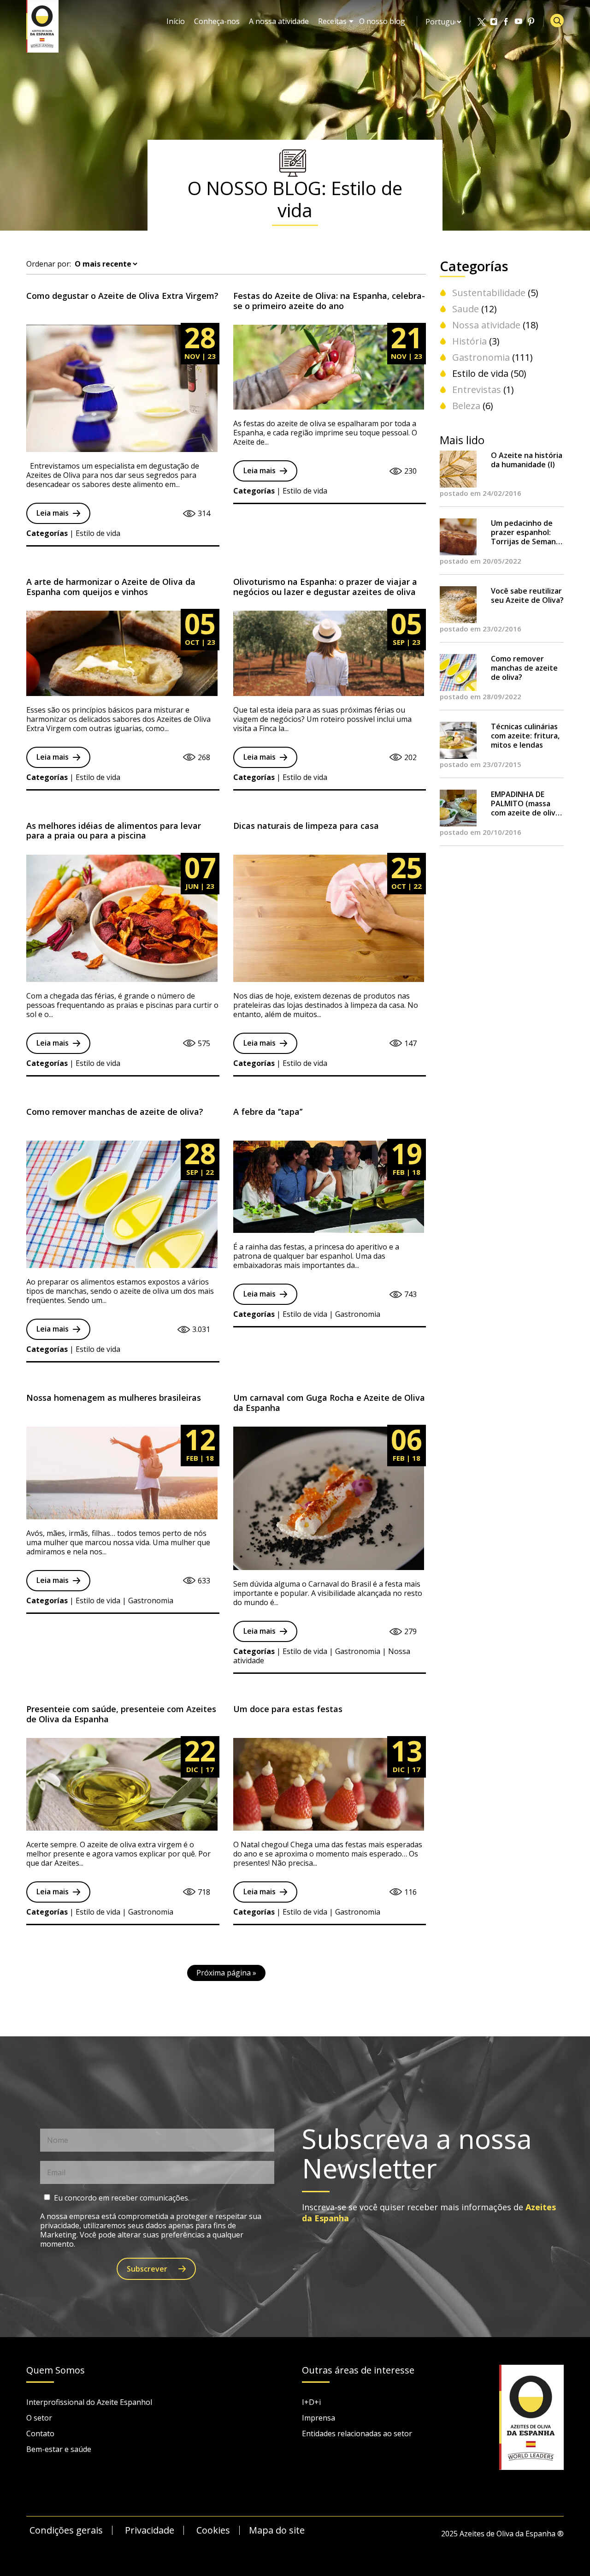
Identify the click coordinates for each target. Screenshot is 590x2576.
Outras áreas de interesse (358, 2371)
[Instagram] (494, 22)
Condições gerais (66, 2530)
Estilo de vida (480, 373)
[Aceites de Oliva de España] (42, 25)
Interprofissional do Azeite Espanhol (89, 2402)
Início (176, 21)
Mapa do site (277, 2530)
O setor (39, 2418)
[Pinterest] (531, 22)
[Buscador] (557, 21)
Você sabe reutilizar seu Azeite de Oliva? (527, 595)
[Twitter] (482, 22)
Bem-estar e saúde (59, 2449)
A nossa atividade (279, 21)
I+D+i (311, 2402)
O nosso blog (382, 21)
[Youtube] (519, 22)
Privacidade (150, 2530)
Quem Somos (56, 2371)
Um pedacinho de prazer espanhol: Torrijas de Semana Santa (525, 532)
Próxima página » (226, 1973)
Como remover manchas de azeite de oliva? (524, 668)
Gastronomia (481, 357)
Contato (40, 2433)
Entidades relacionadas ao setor (357, 2433)
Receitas (332, 21)
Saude (466, 309)
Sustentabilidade (489, 293)
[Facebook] (507, 22)
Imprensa (319, 2418)
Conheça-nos (217, 21)
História (469, 341)
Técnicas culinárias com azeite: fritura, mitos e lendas (525, 736)
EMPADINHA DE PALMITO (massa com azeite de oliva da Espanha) (525, 803)
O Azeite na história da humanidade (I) (527, 460)
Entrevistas (477, 390)
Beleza (466, 406)
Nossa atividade (486, 325)
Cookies (213, 2530)
